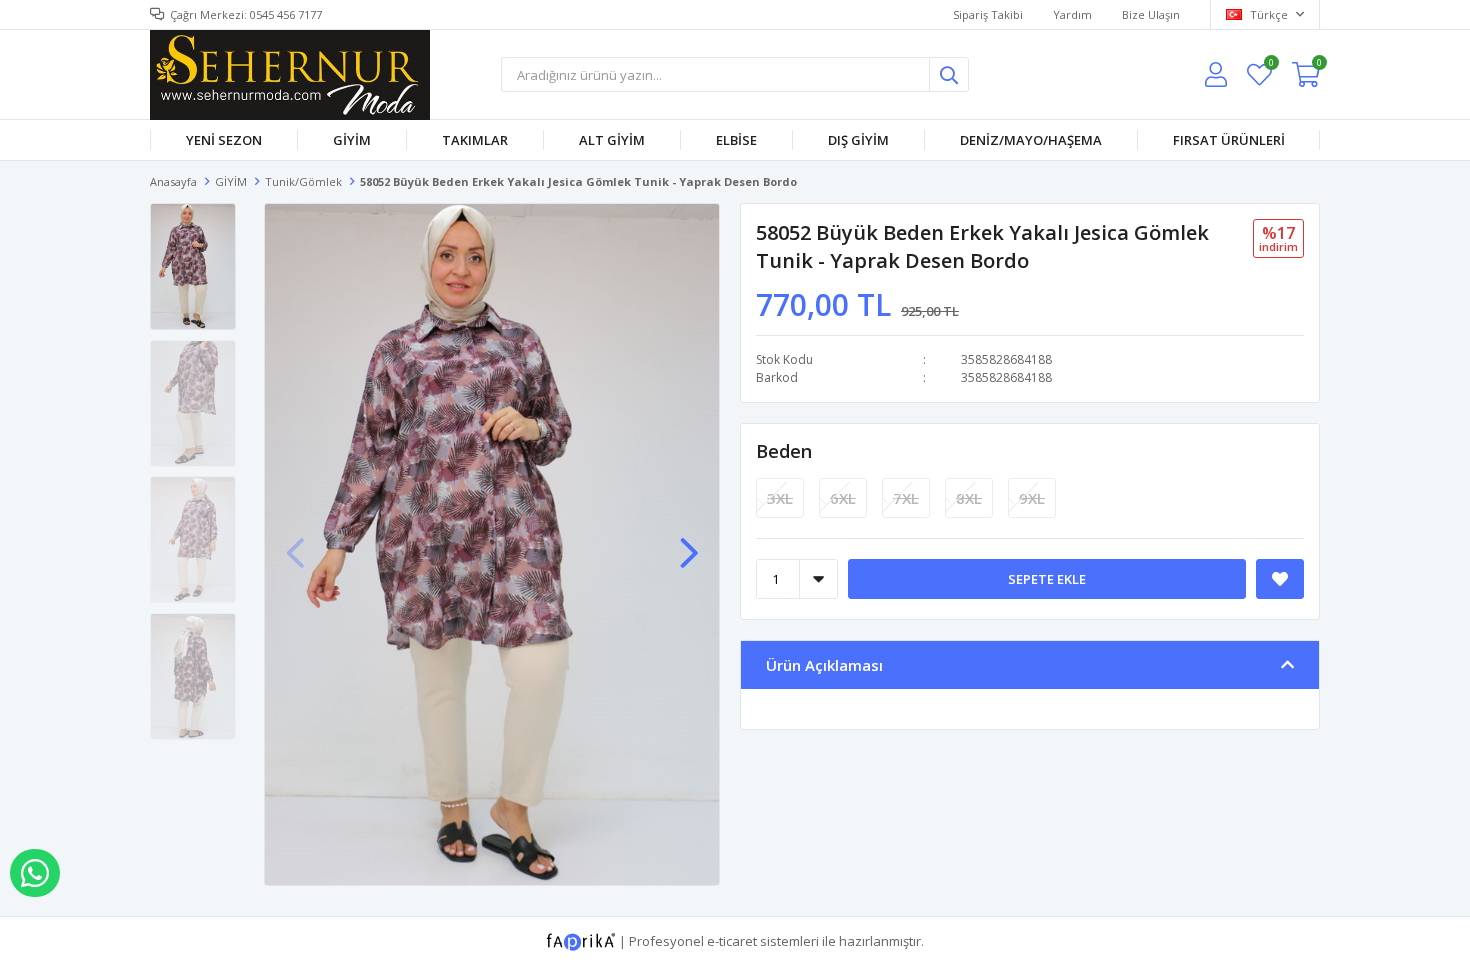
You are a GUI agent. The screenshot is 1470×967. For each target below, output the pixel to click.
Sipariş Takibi (988, 14)
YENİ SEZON (224, 140)
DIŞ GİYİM (858, 140)
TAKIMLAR (475, 140)
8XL (969, 498)
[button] (689, 543)
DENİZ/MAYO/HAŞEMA (1031, 140)
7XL (906, 498)
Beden (784, 451)
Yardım (1072, 14)
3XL (780, 498)
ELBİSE (736, 140)
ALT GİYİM (612, 140)
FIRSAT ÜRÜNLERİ (1229, 140)
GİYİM (352, 140)
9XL (1032, 498)
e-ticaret (732, 940)
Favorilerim (1270, 65)
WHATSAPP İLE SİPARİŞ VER (35, 873)
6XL (843, 498)
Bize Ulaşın (1151, 14)
